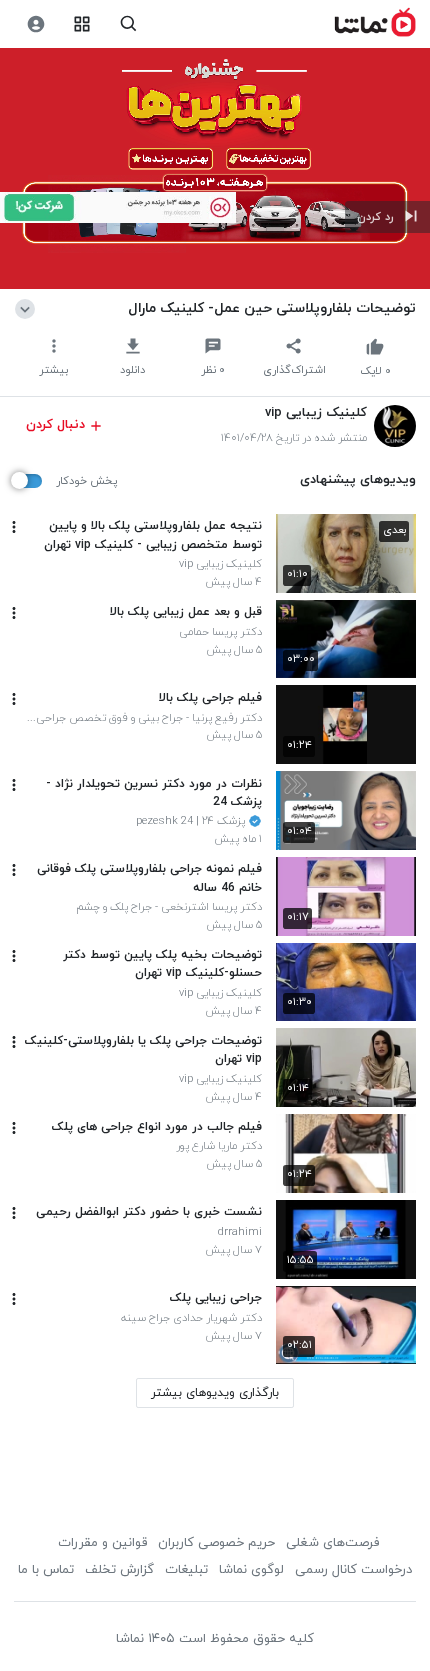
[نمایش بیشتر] (28, 308)
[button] (387, 217)
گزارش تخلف (119, 1570)
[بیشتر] (14, 527)
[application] (215, 169)
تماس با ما (46, 1570)
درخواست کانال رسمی (353, 1570)
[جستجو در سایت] (128, 24)
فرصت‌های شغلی (332, 1543)
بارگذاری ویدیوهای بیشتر (215, 1393)
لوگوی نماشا (251, 1570)
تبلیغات (186, 1570)
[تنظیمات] (35, 24)
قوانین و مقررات (102, 1543)
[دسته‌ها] (82, 24)
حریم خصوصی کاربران (216, 1543)
